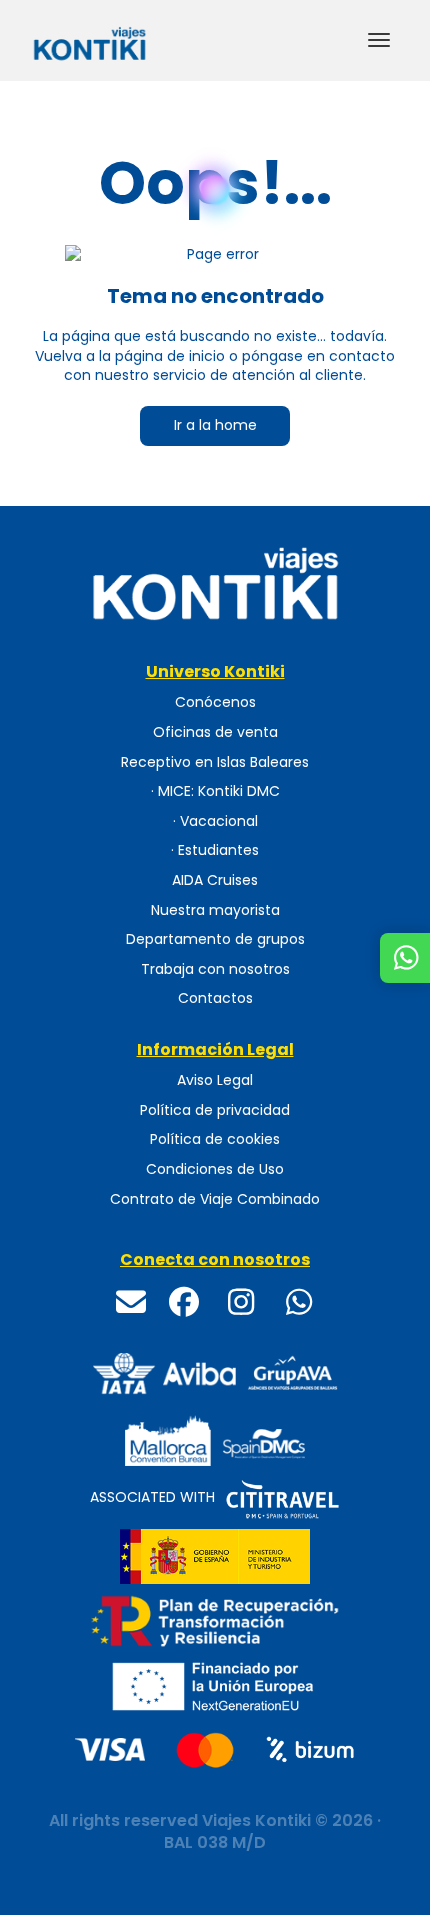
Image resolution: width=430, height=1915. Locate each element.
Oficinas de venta (215, 732)
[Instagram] (242, 1302)
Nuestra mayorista (215, 910)
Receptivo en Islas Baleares (215, 762)
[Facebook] (184, 1302)
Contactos (215, 998)
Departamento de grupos (215, 939)
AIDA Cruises (215, 880)
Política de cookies (215, 1139)
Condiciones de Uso (215, 1169)
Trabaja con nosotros (215, 969)
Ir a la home (215, 425)
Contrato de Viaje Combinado (215, 1199)
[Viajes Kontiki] (215, 583)
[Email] (132, 1303)
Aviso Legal (215, 1080)
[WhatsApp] (299, 1303)
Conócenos (215, 702)
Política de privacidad (215, 1110)
